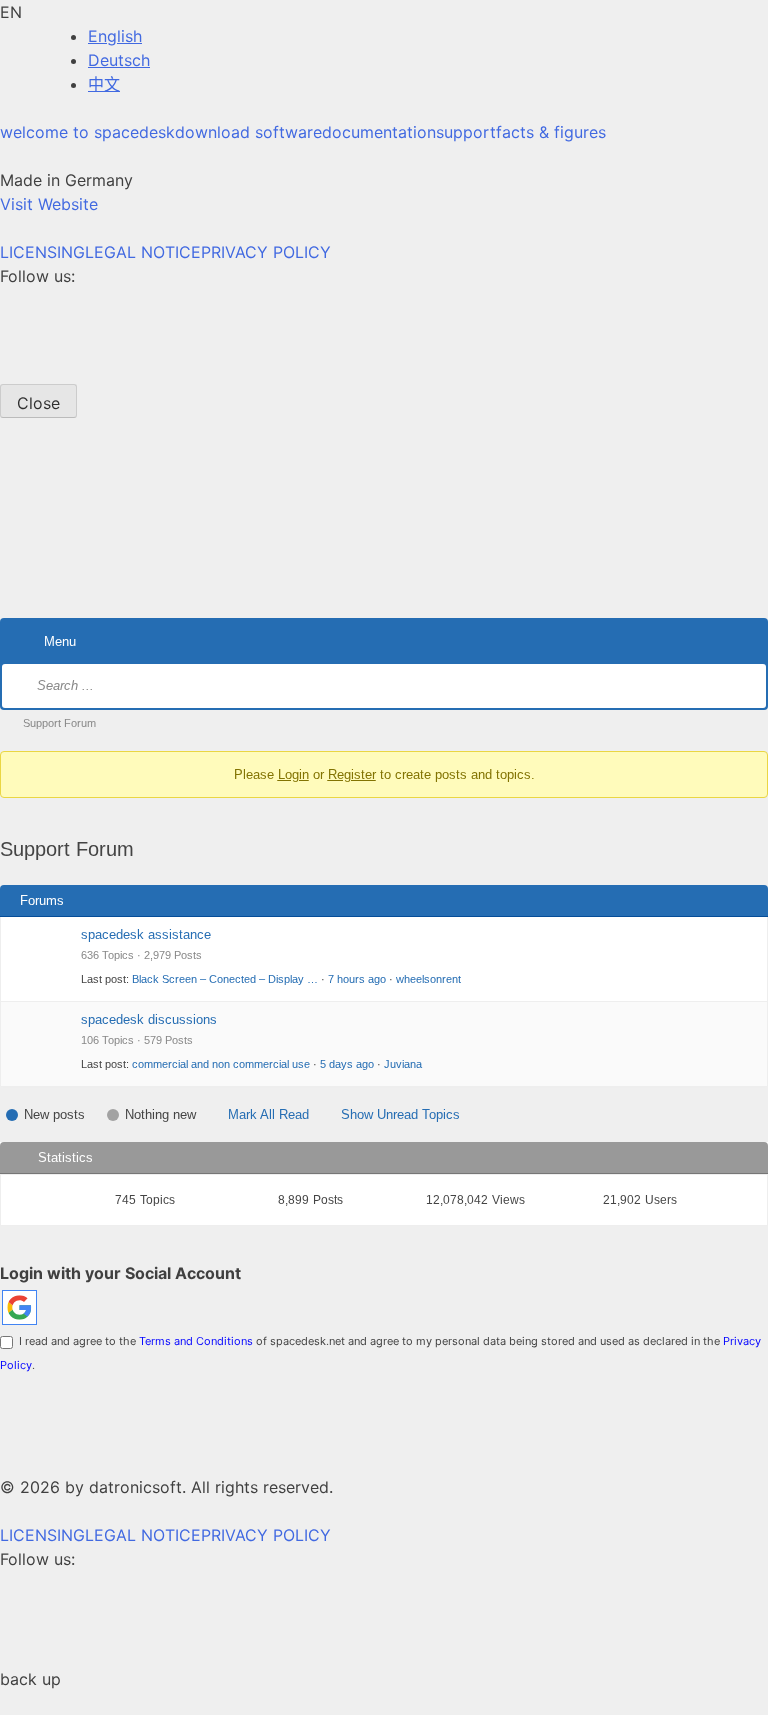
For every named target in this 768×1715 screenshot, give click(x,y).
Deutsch (119, 60)
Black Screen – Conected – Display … (225, 979)
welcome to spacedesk (87, 132)
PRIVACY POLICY (266, 252)
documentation (379, 132)
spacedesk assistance (146, 934)
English (115, 36)
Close (38, 403)
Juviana (403, 1064)
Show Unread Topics (400, 1114)
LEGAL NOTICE (143, 252)
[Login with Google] (19, 1307)
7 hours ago (357, 979)
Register (352, 774)
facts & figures (551, 132)
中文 (104, 84)
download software (248, 132)
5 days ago (347, 1064)
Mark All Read (268, 1114)
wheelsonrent (428, 979)
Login (293, 774)
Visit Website (49, 204)
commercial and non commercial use (221, 1064)
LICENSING (42, 252)
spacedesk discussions (149, 1019)
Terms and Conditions (196, 1341)
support (466, 132)
